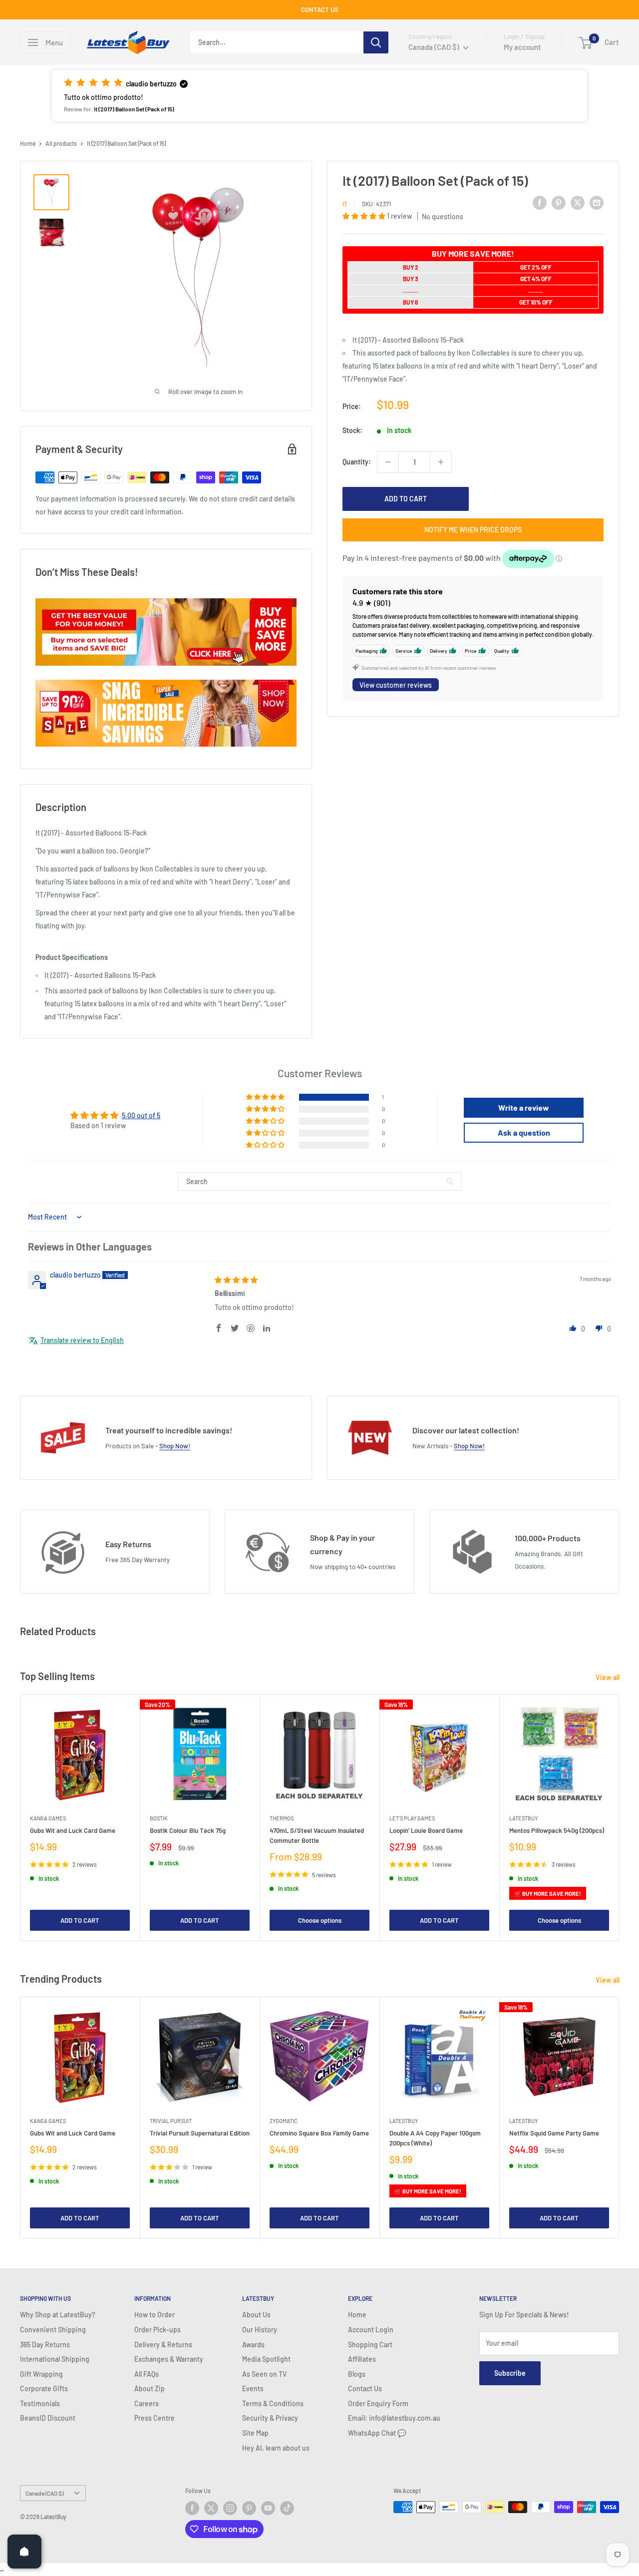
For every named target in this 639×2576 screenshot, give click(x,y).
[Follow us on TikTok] (287, 2508)
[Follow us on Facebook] (192, 2508)
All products (61, 143)
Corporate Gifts (44, 2388)
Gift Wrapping (41, 2374)
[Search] (376, 42)
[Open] (24, 2552)
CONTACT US (320, 9)
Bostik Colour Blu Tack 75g (188, 1830)
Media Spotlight (266, 2359)
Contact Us (365, 2388)
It (345, 204)
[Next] (619, 1818)
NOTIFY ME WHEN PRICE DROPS (473, 530)
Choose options (320, 1921)
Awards (253, 2345)
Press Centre (155, 2418)
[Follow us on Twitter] (211, 2508)
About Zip (150, 2388)
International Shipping (55, 2359)
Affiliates (362, 2359)
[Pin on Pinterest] (559, 202)
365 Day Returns (45, 2345)
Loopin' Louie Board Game (426, 1830)
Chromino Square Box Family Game (319, 2133)
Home (28, 143)
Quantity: (357, 462)
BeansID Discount (48, 2418)
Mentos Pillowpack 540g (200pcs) (557, 1830)
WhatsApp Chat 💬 (377, 2433)
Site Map (255, 2433)
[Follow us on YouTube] (268, 2508)
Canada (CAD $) (44, 2493)
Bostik (159, 1818)
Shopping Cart (370, 2345)
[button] (319, 96)
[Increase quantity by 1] (441, 462)
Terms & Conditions (273, 2403)
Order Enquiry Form (378, 2403)
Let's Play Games (412, 1818)
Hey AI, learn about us (276, 2448)
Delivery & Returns (163, 2345)
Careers (147, 2403)
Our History (260, 2330)
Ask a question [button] (524, 1132)
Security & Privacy (270, 2418)
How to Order (155, 2315)
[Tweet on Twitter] (578, 202)
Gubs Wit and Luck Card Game (73, 1830)
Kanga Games (48, 1818)
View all (608, 1677)
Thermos (282, 1818)
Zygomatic (284, 2121)
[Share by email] (597, 202)
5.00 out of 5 (141, 1115)
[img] (236, 1280)
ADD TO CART (406, 499)
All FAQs (147, 2374)
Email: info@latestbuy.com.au (394, 2418)
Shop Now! (175, 1446)
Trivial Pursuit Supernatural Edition (200, 2133)
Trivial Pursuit (171, 2121)
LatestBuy (523, 1818)
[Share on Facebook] (540, 202)
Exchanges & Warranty (169, 2359)
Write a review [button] (524, 1107)
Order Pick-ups (158, 2330)
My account (522, 47)
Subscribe (510, 2373)
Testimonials (40, 2403)
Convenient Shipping (53, 2330)
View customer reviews (396, 685)
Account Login (371, 2330)
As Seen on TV (264, 2374)
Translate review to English (82, 1340)
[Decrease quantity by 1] (388, 462)
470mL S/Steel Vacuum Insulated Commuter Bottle (317, 1835)
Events (253, 2388)
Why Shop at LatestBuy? (58, 2315)
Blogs (357, 2374)
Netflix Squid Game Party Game (554, 2133)
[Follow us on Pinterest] (249, 2508)
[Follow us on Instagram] (230, 2508)
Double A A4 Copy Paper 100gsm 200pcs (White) (435, 2138)
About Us (256, 2315)
